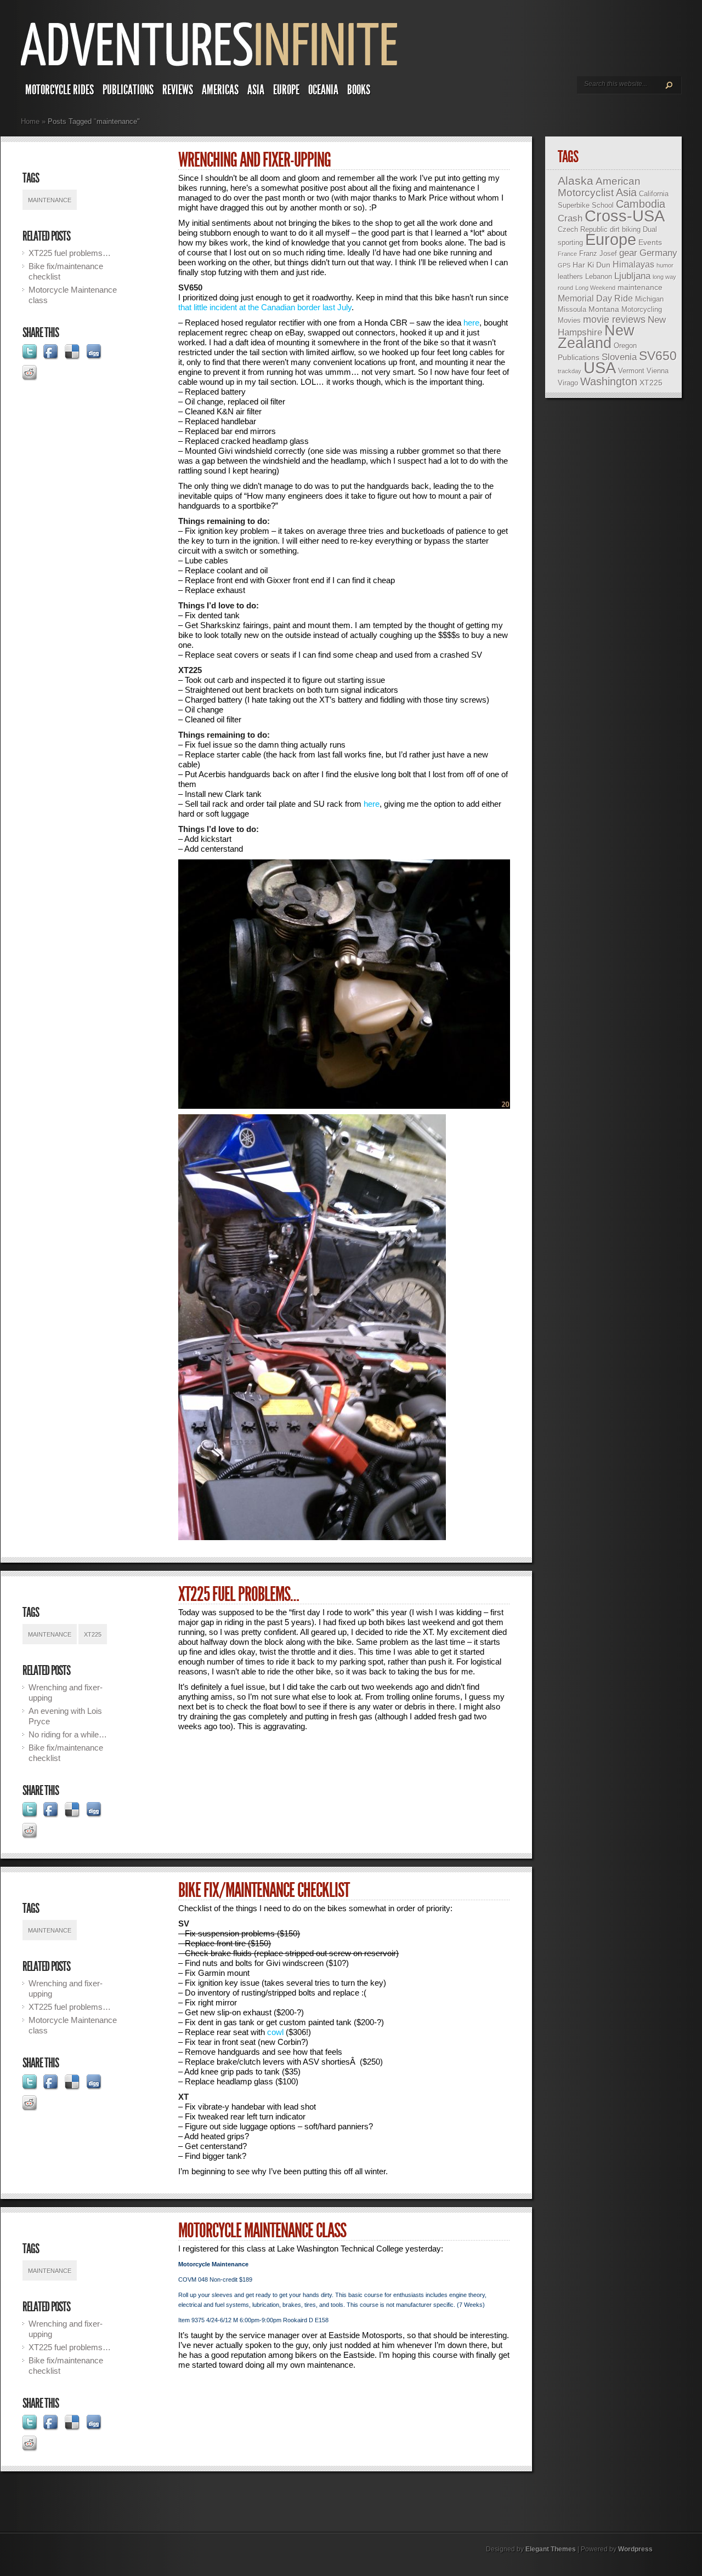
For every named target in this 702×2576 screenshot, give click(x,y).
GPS (564, 265)
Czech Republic (583, 229)
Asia (256, 90)
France (567, 254)
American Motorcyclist (599, 187)
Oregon (625, 346)
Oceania (323, 90)
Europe (286, 90)
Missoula (572, 309)
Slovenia (619, 357)
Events (650, 242)
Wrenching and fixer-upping (254, 160)
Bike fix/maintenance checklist (264, 1890)
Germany (658, 253)
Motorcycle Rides (60, 90)
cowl (275, 2032)
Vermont (631, 371)
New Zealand (596, 337)
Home (30, 121)
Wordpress (635, 2549)
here (471, 323)
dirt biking (625, 229)
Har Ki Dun (591, 265)
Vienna (658, 371)
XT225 (93, 1634)
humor (665, 265)
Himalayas (633, 264)
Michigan (649, 299)
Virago (568, 383)
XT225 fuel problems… (70, 253)
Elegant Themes (551, 2549)
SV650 (658, 356)
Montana (604, 309)
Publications (128, 90)
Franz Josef (598, 253)
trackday (570, 371)
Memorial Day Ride (595, 298)
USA (600, 368)
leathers (570, 277)
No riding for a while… (68, 1734)
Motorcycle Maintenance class (262, 2231)
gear (628, 253)
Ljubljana (632, 276)
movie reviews (614, 320)
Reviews (178, 90)
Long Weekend (595, 288)
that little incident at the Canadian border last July (265, 307)
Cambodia (641, 204)
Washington (609, 381)
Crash (570, 218)
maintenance (50, 200)
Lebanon (599, 277)
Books (359, 90)
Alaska (576, 181)
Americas (220, 90)
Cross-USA (625, 216)
